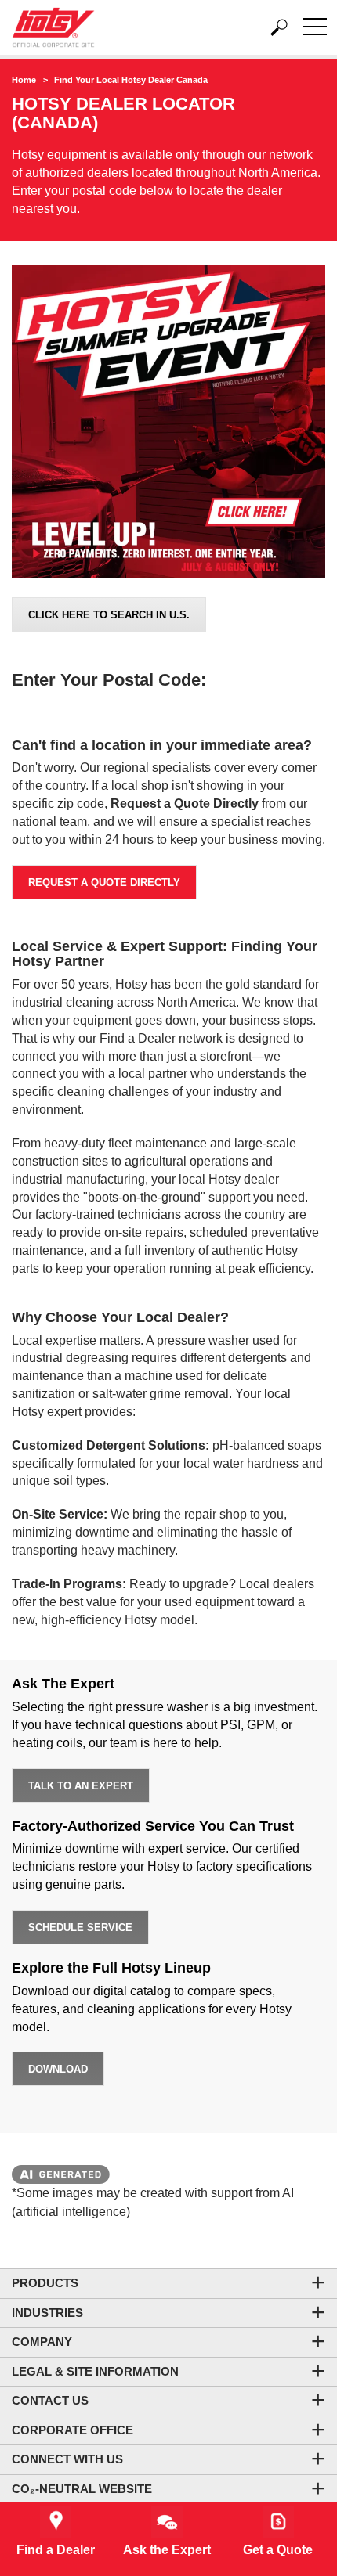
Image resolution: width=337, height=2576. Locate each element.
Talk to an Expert (81, 1786)
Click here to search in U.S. (109, 615)
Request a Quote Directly (104, 883)
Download (58, 2069)
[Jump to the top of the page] (298, 2472)
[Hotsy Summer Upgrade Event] (168, 423)
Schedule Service (80, 1927)
